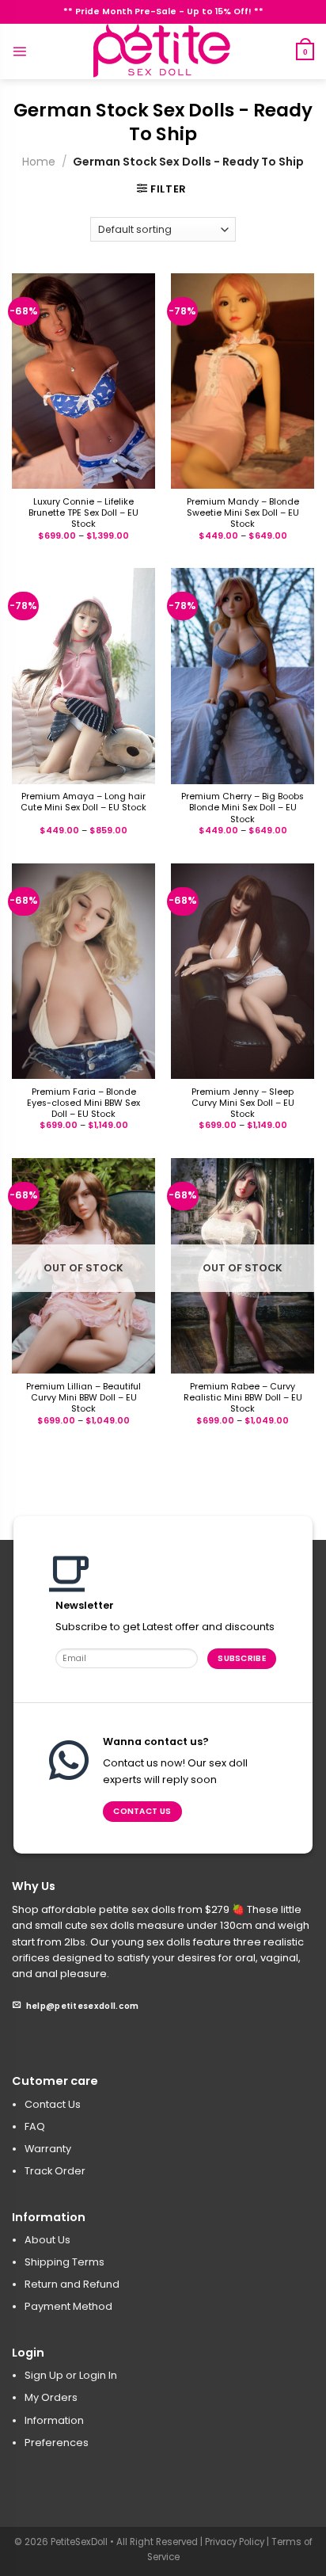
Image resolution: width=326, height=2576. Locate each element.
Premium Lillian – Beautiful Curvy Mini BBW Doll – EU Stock (83, 1398)
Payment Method (68, 2306)
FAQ (35, 2126)
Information (54, 2420)
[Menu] (19, 51)
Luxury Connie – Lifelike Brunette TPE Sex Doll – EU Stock (83, 513)
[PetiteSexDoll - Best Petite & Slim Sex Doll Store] (163, 51)
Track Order (55, 2171)
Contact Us (53, 2104)
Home (39, 162)
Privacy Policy (235, 2542)
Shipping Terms (64, 2262)
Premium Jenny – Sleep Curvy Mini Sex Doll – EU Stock (243, 1103)
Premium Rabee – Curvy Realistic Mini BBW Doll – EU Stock (243, 1398)
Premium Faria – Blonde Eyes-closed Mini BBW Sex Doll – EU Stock (83, 1103)
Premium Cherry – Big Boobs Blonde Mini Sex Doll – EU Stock (243, 808)
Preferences (57, 2443)
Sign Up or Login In (71, 2375)
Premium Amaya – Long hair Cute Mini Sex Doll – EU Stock (83, 802)
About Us (47, 2240)
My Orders (51, 2397)
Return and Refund (72, 2284)
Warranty (48, 2149)
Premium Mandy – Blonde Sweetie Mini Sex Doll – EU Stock (243, 513)
